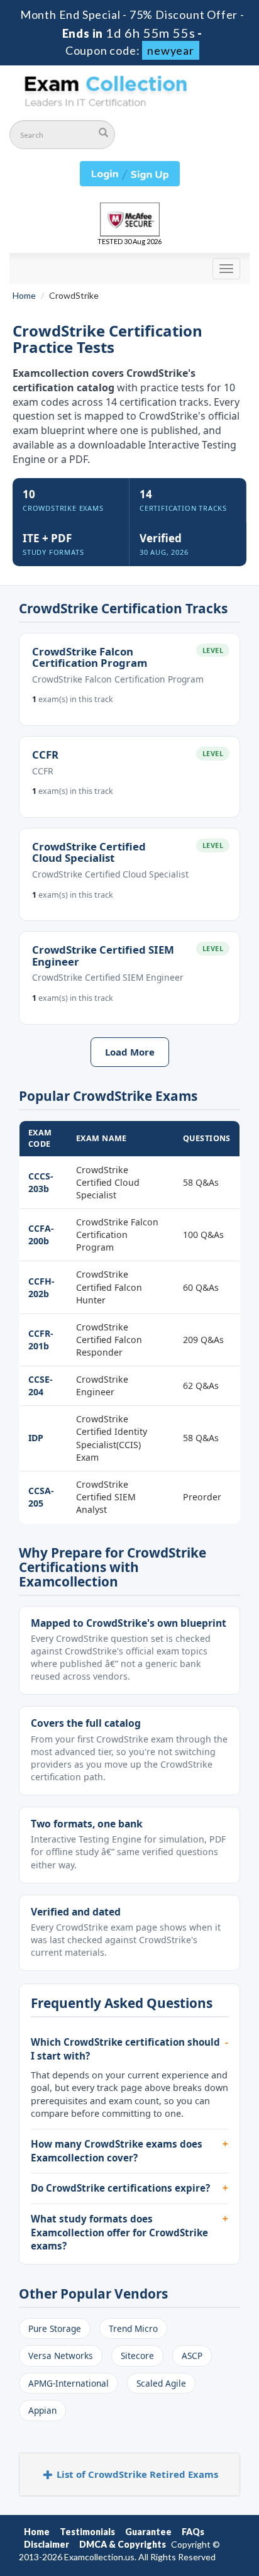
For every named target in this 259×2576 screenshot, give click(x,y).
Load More (130, 1052)
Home (24, 295)
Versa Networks (61, 2356)
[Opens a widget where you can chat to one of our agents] (173, 2504)
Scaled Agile (161, 2383)
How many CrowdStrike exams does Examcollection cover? (117, 2151)
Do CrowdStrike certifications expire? (120, 2188)
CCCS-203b (41, 1182)
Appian (42, 2410)
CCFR (45, 755)
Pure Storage (55, 2328)
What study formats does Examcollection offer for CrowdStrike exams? (119, 2232)
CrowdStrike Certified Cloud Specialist (89, 852)
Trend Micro (133, 2328)
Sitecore (137, 2356)
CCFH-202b (41, 1287)
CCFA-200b (41, 1235)
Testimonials (87, 2532)
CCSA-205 (41, 1497)
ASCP (192, 2356)
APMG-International (69, 2383)
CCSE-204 (41, 1386)
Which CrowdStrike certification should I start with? (125, 2049)
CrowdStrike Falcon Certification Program (90, 657)
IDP (36, 1438)
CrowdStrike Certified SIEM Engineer (103, 955)
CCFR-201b (41, 1340)
